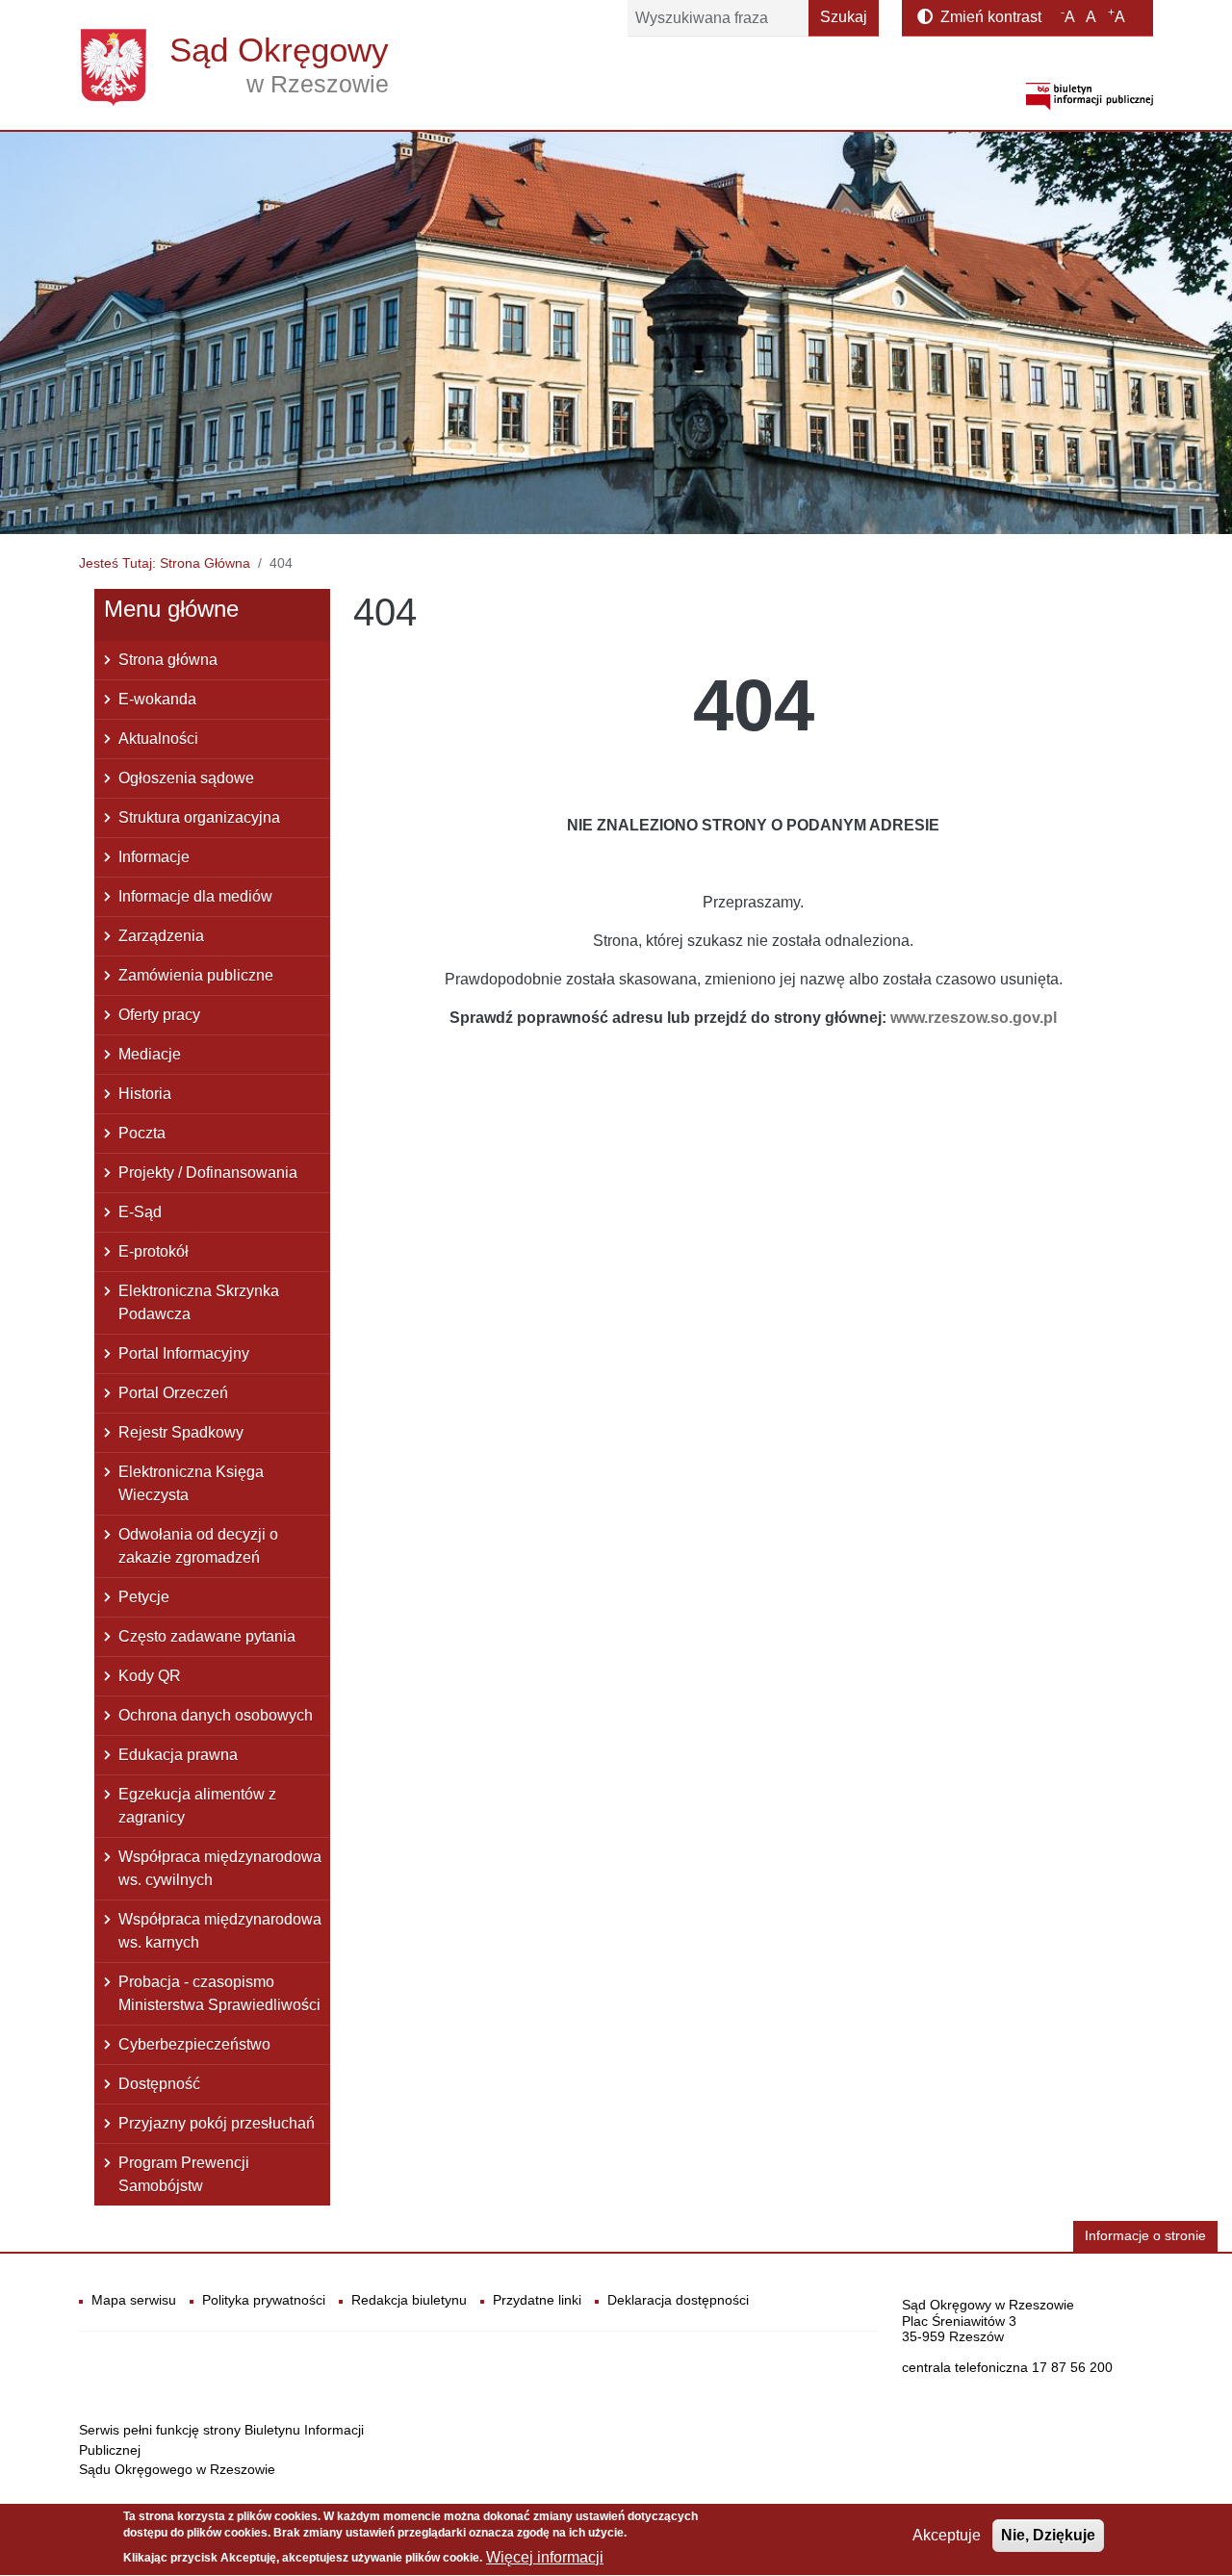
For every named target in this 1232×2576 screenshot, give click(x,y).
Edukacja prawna (178, 1755)
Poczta (142, 1133)
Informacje (154, 857)
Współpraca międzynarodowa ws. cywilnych (220, 1868)
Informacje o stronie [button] (1145, 2236)
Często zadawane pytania (207, 1636)
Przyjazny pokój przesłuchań (217, 2123)
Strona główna (168, 660)
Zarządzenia (161, 936)
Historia (145, 1094)
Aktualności (158, 739)
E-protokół (154, 1251)
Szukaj (844, 17)
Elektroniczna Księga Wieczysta (191, 1483)
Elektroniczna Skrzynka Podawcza (199, 1302)
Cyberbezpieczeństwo (194, 2044)
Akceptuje (947, 2535)
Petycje (144, 1597)
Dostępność (159, 2084)
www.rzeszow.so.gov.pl (974, 1018)
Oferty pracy (159, 1015)
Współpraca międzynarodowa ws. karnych (220, 1931)
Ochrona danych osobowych (216, 1715)
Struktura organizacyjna (199, 817)
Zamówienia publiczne (196, 975)
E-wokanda (157, 699)
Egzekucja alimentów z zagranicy (197, 1806)
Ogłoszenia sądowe (186, 778)
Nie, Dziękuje (1048, 2535)
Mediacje (150, 1054)
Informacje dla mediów (195, 896)
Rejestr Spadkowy (181, 1432)
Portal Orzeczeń (173, 1393)
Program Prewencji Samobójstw (184, 2174)
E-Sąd (140, 1212)
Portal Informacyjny (184, 1353)
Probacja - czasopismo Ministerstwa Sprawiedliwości (219, 1993)
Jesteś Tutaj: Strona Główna (165, 563)
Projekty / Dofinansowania (208, 1173)
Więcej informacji (545, 2557)
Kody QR (150, 1676)
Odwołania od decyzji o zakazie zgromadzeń (198, 1546)
